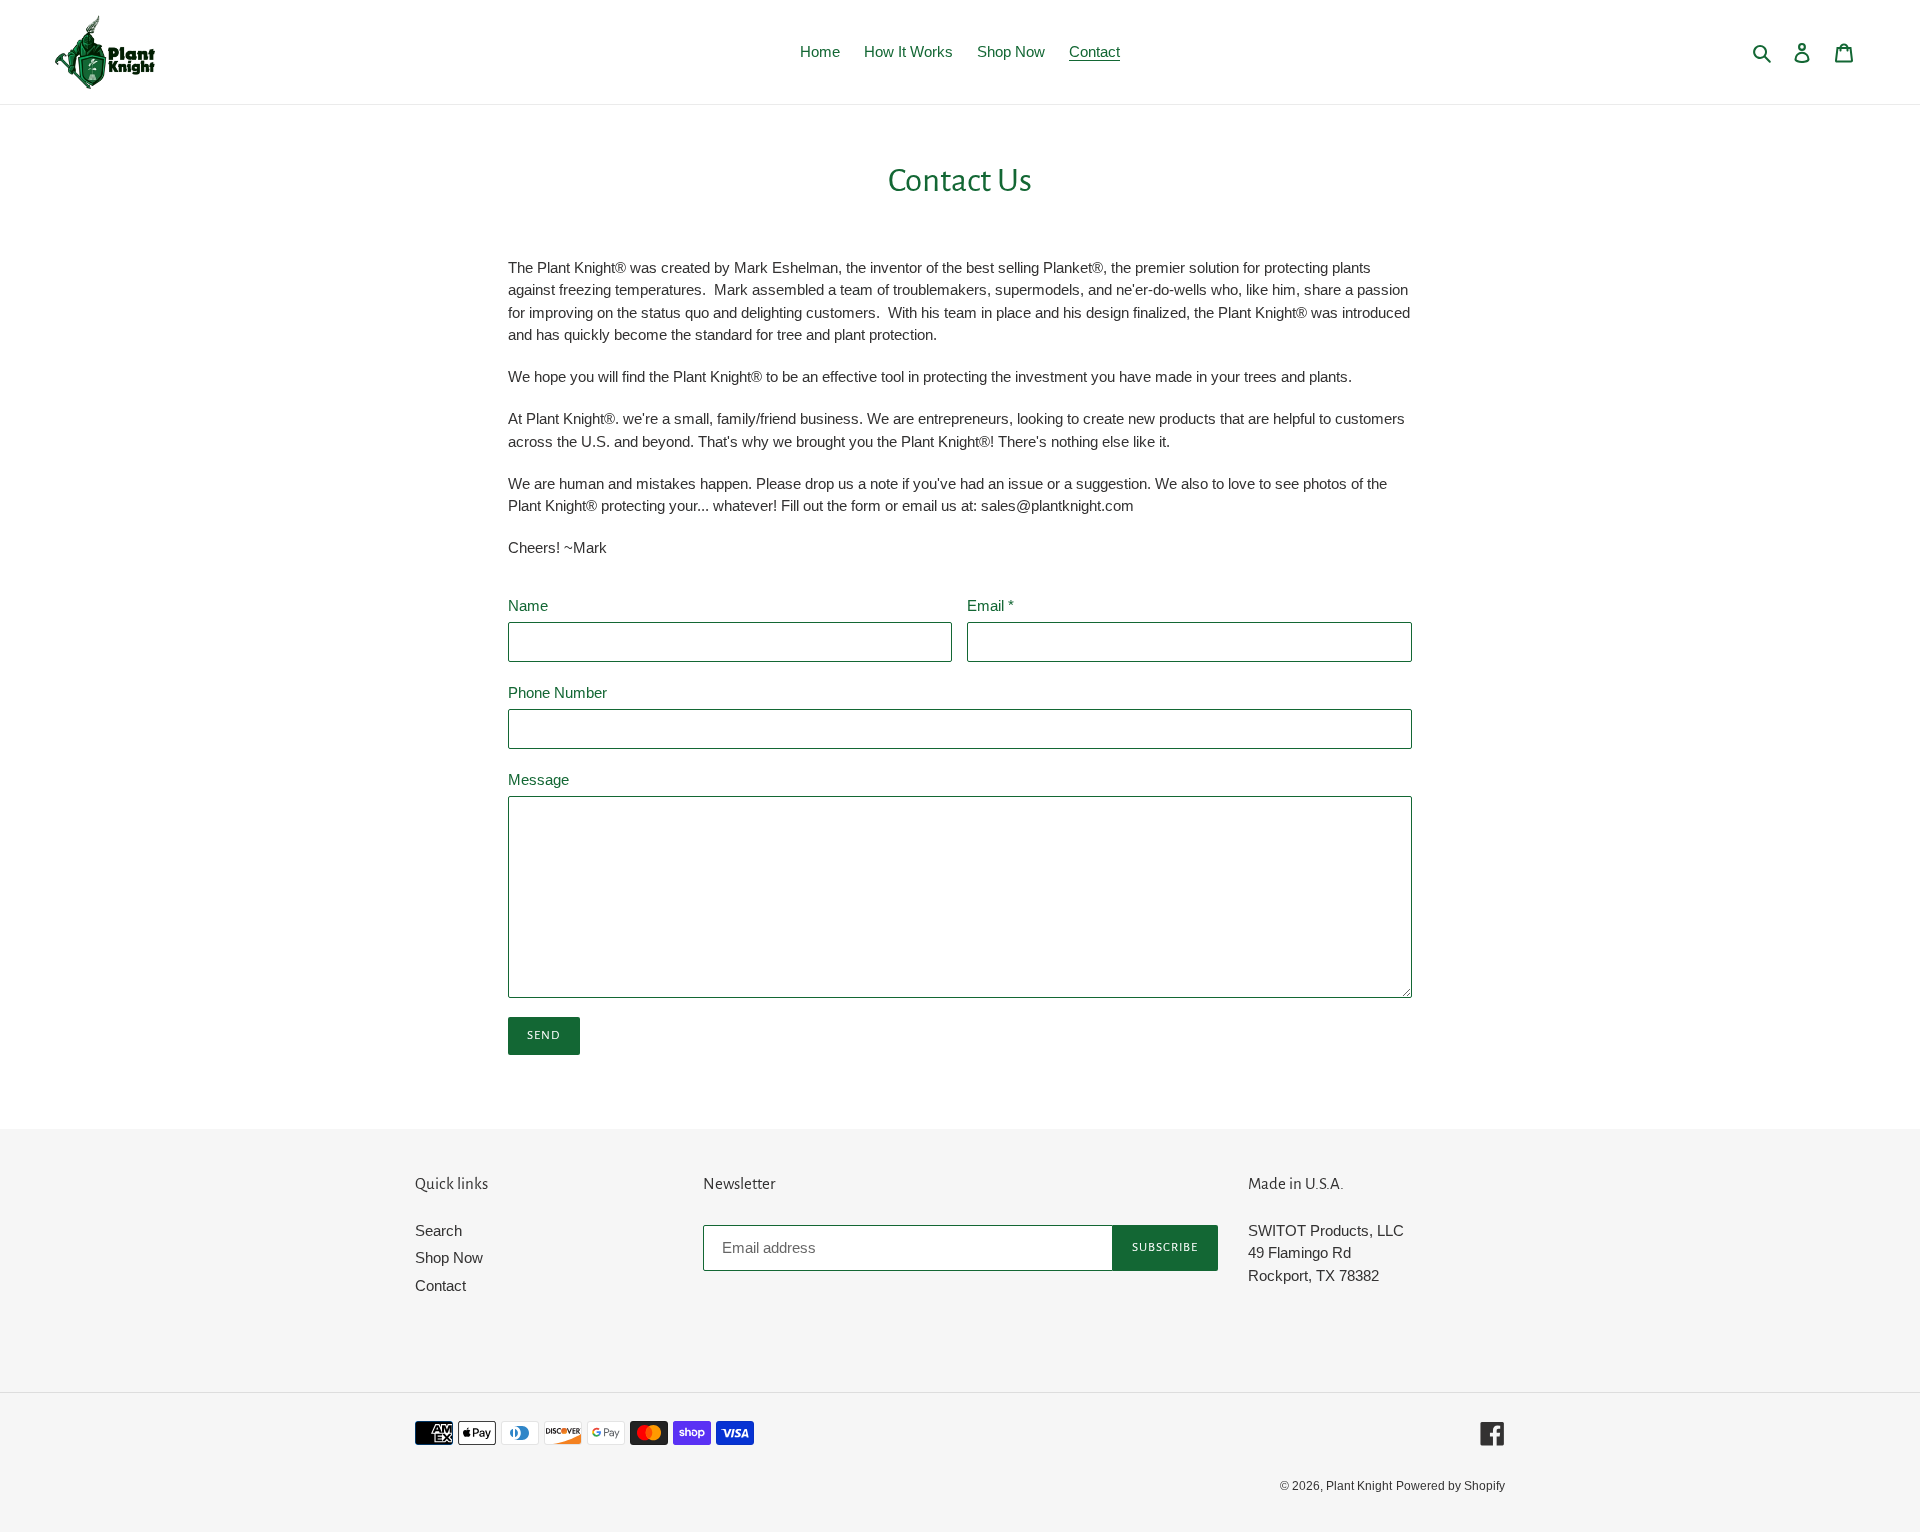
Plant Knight (1359, 1486)
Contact (440, 1285)
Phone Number (557, 692)
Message (538, 779)
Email (990, 605)
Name (528, 605)
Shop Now (449, 1257)
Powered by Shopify (1450, 1486)
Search (438, 1230)
